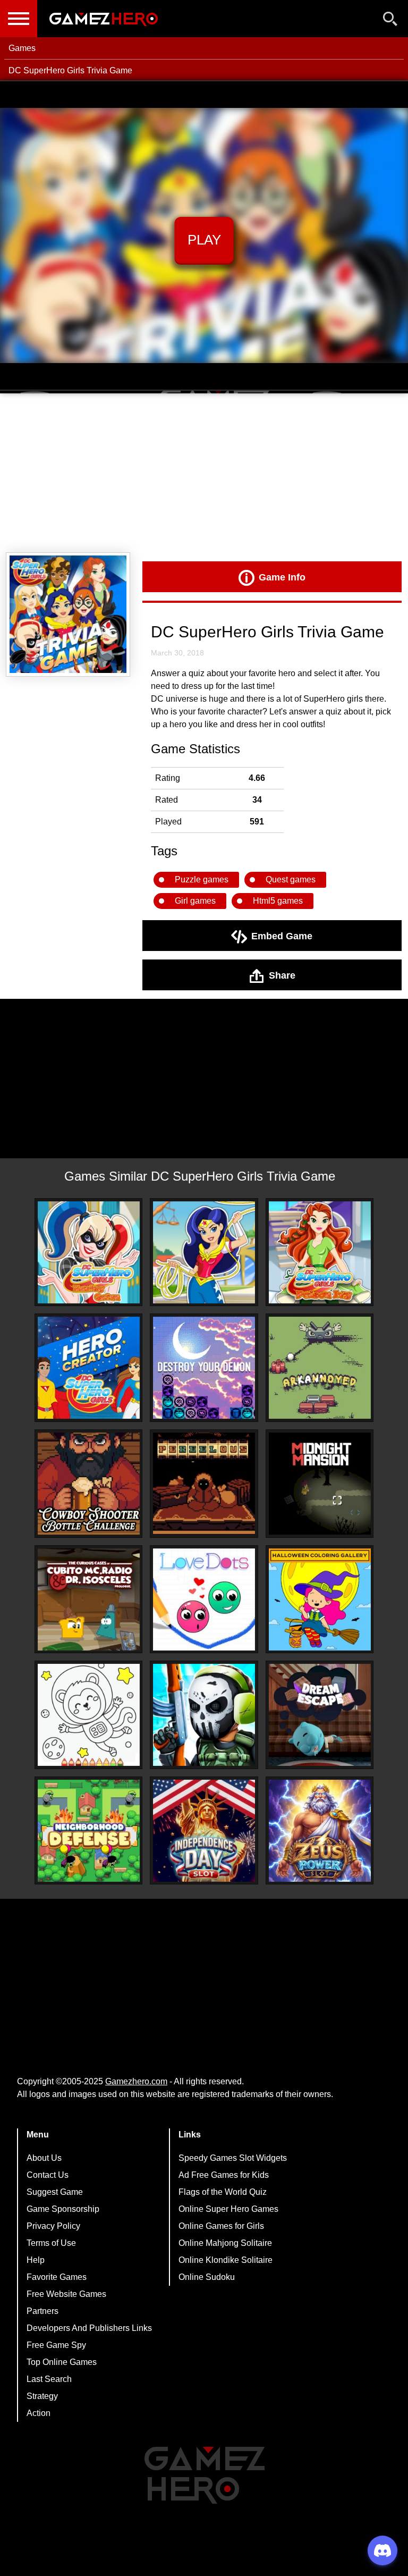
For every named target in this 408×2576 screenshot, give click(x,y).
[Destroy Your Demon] (204, 1368)
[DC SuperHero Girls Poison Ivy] (320, 1252)
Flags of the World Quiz (223, 2192)
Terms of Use (51, 2243)
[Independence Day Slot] (204, 1831)
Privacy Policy (53, 2226)
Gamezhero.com (136, 2081)
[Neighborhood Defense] (89, 1831)
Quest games (291, 879)
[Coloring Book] (89, 1715)
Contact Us (48, 2175)
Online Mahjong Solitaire (225, 2243)
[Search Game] (390, 21)
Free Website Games (66, 2294)
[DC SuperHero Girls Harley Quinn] (89, 1252)
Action (39, 2413)
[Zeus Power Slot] (320, 1831)
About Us (44, 2158)
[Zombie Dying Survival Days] (204, 1715)
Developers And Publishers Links (89, 2328)
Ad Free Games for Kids (224, 2175)
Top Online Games (62, 2362)
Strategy (42, 2396)
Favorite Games (57, 2277)
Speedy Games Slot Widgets (233, 2158)
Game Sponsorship (63, 2209)
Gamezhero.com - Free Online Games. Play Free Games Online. (104, 19)
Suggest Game (55, 2192)
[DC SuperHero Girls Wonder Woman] (204, 1252)
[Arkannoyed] (320, 1368)
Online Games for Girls (221, 2226)
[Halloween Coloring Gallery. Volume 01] (320, 1600)
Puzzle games (202, 879)
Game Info (282, 577)
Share (282, 975)
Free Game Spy (56, 2345)
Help (36, 2260)
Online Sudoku (207, 2277)
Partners (42, 2311)
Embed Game (282, 936)
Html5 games (278, 901)
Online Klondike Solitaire (226, 2260)
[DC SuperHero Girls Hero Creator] (89, 1368)
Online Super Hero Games (228, 2209)
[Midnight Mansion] (320, 1484)
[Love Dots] (204, 1600)
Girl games (195, 901)
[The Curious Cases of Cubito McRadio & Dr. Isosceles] (89, 1600)
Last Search (49, 2379)
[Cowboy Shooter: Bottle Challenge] (89, 1484)
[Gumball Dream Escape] (320, 1715)
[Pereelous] (204, 1484)
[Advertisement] (204, 473)
